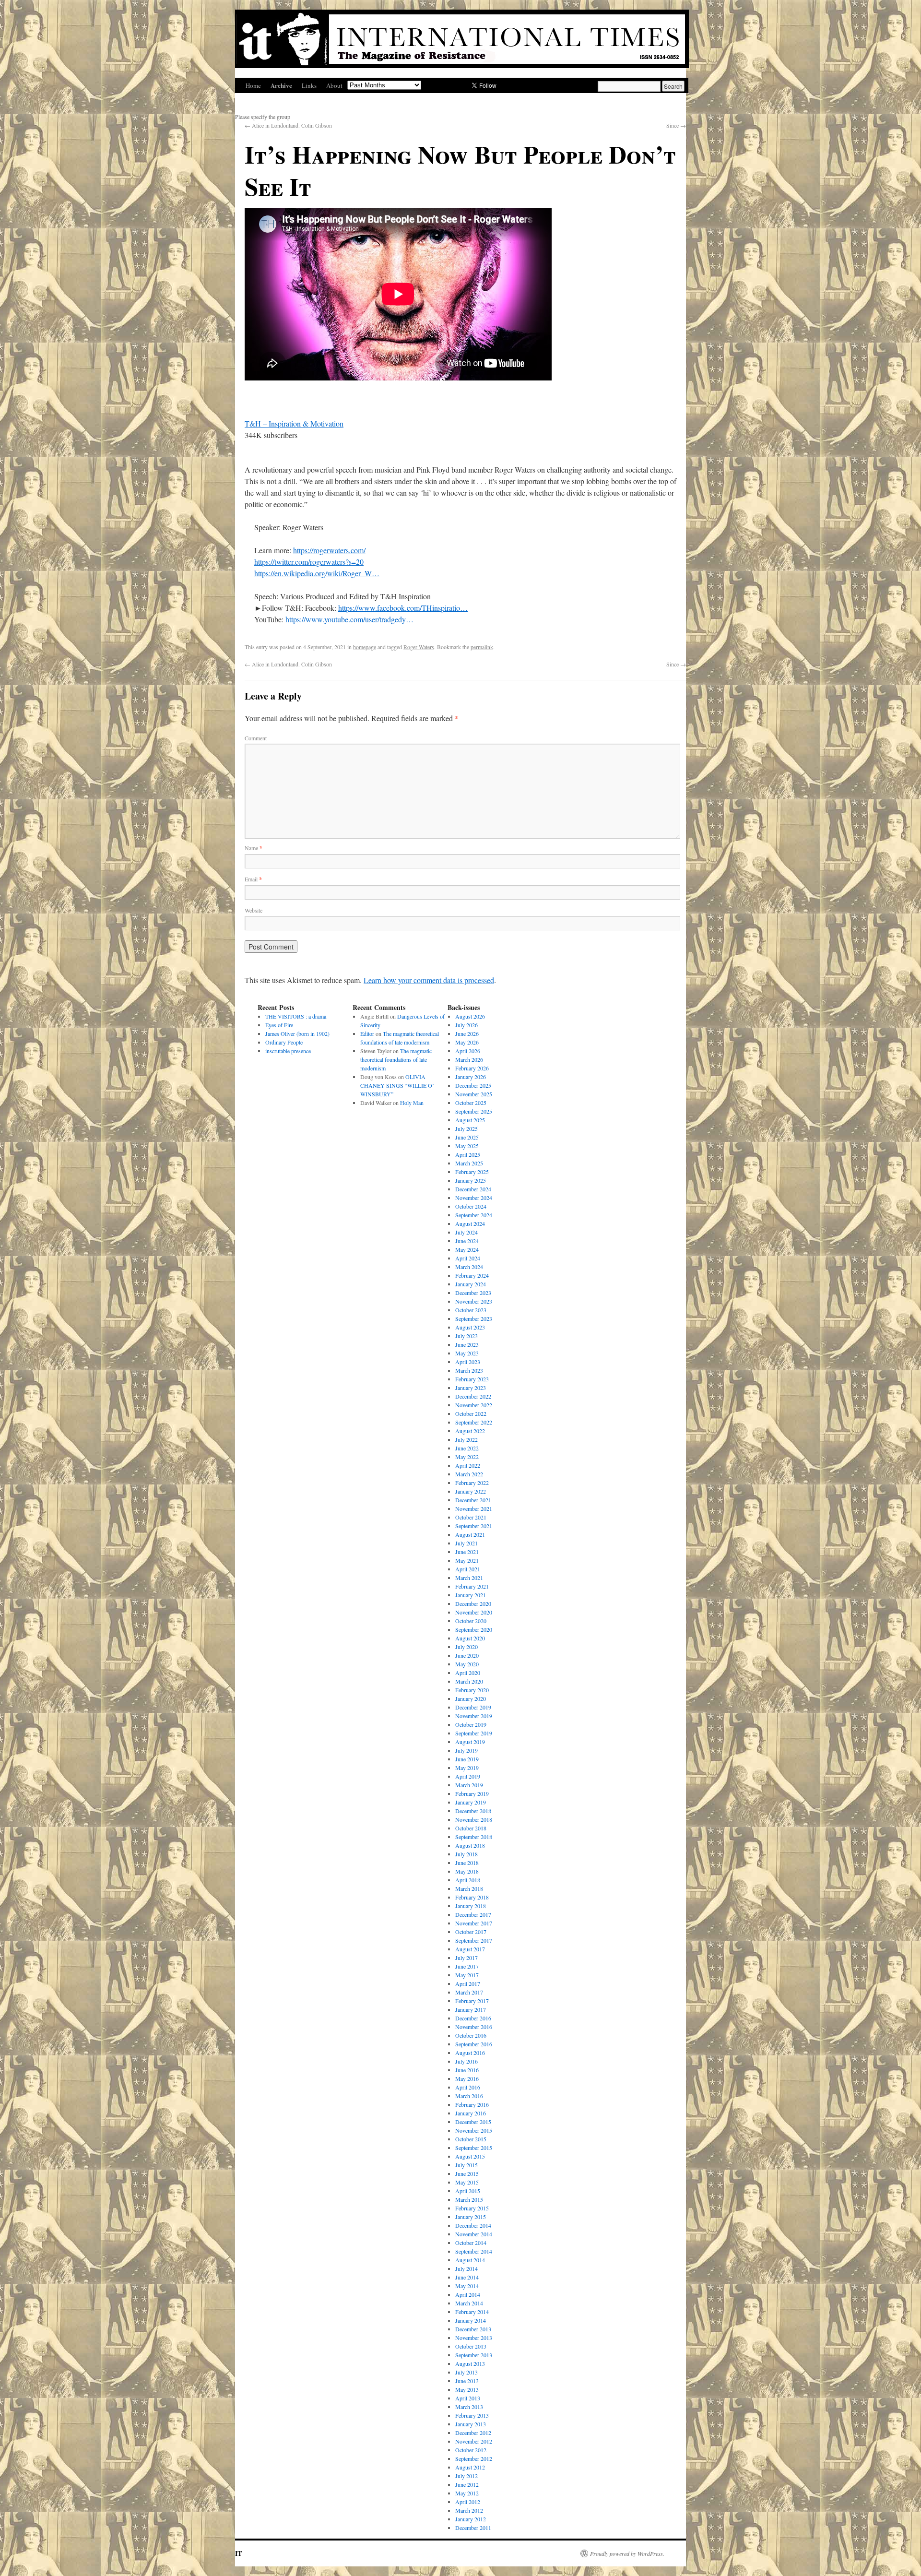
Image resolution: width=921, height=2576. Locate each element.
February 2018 (472, 1897)
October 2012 (471, 2450)
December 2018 (473, 1811)
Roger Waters (419, 647)
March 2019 (469, 1785)
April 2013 (468, 2398)
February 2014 (472, 2312)
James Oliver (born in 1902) (297, 1033)
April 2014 (468, 2294)
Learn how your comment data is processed (429, 980)
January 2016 (471, 2113)
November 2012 (474, 2441)
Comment (256, 738)
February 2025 (472, 1172)
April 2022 (468, 1465)
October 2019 (471, 1724)
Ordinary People (284, 1042)
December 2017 (473, 1914)
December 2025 (473, 1085)
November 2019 (474, 1716)
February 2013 (472, 2415)
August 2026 (470, 1016)
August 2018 (470, 1845)
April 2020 (468, 1673)
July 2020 (466, 1647)
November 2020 (474, 1612)
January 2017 (471, 2009)
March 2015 (469, 2199)
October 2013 (471, 2346)
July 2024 (466, 1232)
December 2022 (473, 1396)
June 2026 (467, 1033)
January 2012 (471, 2519)
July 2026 (466, 1025)
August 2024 (470, 1223)
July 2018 (466, 1854)
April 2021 (468, 1569)
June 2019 (467, 1759)
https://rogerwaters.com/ (329, 550)
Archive (281, 85)
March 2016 (469, 2096)
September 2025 (474, 1111)
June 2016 (467, 2070)
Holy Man (412, 1103)
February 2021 (472, 1586)
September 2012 (474, 2458)
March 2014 (469, 2303)
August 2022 (470, 1431)
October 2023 (471, 1310)
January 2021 (471, 1595)
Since (676, 125)
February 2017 (472, 2001)
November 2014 (474, 2234)
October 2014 (471, 2243)
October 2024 (471, 1206)
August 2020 (470, 1638)
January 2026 (471, 1077)
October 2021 (471, 1517)
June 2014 (467, 2277)
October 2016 (471, 2035)
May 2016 (467, 2078)
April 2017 (468, 1983)
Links (309, 85)
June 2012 (467, 2484)
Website (254, 910)
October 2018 (471, 1828)
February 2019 (472, 1793)
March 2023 (469, 1370)
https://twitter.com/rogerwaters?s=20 (309, 562)
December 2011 (473, 2528)
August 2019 (470, 1742)
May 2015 (467, 2182)
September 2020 (474, 1629)
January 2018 (471, 1906)
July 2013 (466, 2372)
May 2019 (467, 1768)
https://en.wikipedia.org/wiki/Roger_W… (317, 573)
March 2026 (469, 1059)
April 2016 (468, 2087)
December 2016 (473, 2018)
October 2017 (471, 1932)
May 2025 (467, 1146)
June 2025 (467, 1137)
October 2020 (471, 1621)
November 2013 (474, 2338)
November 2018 (474, 1819)
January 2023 (471, 1388)
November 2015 (474, 2130)
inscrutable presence (288, 1051)
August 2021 (470, 1534)
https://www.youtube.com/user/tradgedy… (349, 619)
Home (253, 85)
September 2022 (474, 1422)
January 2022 (471, 1491)
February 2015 (472, 2208)
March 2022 (469, 1474)
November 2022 (474, 1405)
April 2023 (468, 1362)
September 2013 (474, 2355)
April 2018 (468, 1880)
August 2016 (470, 2053)
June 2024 (467, 1241)
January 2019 (471, 1802)
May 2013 (467, 2389)
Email (253, 879)
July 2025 (466, 1128)
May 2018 (467, 1871)
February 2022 (472, 1483)
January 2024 (471, 1284)
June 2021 (467, 1552)
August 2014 (470, 2260)
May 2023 (467, 1353)
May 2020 (467, 1664)
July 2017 (466, 1958)
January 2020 (471, 1698)
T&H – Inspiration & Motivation (294, 423)
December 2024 (473, 1189)
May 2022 (467, 1457)
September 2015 (474, 2148)
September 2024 (474, 1215)
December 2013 (473, 2329)
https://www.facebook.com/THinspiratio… (403, 608)
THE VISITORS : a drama (296, 1016)
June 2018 (467, 1863)
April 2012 (468, 2502)
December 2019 (473, 1707)
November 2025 (474, 1094)
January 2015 (471, 2217)
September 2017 (474, 1940)
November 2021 (474, 1508)
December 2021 (473, 1500)
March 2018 (469, 1888)
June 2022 (467, 1448)
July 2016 (466, 2061)
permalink (482, 647)
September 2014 (474, 2251)
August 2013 (470, 2363)
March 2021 (469, 1578)
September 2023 (474, 1318)
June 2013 (467, 2381)
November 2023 (474, 1301)
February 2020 (472, 1690)
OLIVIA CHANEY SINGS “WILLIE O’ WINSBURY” (397, 1085)
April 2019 (468, 1776)
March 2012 (469, 2510)
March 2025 (469, 1163)
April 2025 (468, 1154)
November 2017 (474, 1923)
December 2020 (473, 1603)
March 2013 (469, 2407)
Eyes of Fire (279, 1025)
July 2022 (466, 1439)
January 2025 (471, 1180)
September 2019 (474, 1733)
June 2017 (467, 1966)
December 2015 (473, 2122)
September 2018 (474, 1837)
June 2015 (467, 2173)
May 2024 (467, 1249)
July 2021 (466, 1543)
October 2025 (471, 1103)
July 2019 (466, 1750)
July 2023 (466, 1336)
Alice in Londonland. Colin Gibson (288, 125)
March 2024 (469, 1267)
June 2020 (467, 1655)
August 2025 (470, 1120)
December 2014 (473, 2225)
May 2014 (467, 2286)
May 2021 (467, 1560)
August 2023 (470, 1327)
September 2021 (474, 1526)
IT (238, 2553)
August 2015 (470, 2156)
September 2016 (474, 2044)
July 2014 (466, 2268)
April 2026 (468, 1051)
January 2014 (471, 2320)
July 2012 (466, 2476)
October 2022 (471, 1413)
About (334, 85)
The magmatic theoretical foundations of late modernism (396, 1059)
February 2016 (472, 2104)
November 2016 (474, 2027)
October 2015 (471, 2139)
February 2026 (472, 1068)
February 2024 (472, 1275)
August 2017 (470, 1949)
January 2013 (471, 2424)
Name (254, 848)
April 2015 (468, 2191)
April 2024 (468, 1258)
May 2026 (467, 1042)
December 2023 (473, 1293)
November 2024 (474, 1198)
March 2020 (469, 1681)
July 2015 (466, 2165)
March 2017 (469, 1992)
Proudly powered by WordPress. (627, 2553)
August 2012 (470, 2467)
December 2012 (473, 2433)
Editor (367, 1033)
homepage (365, 647)
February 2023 (472, 1379)
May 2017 (467, 1975)
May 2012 (467, 2493)
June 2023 (467, 1344)
